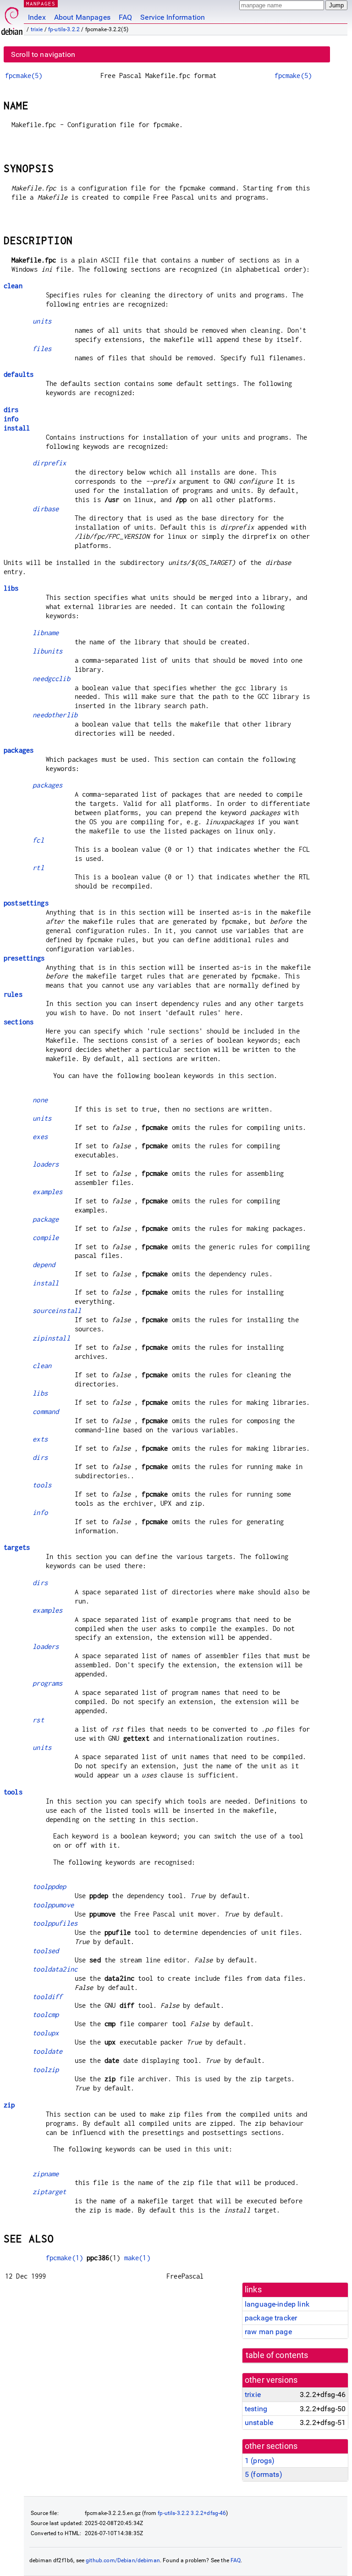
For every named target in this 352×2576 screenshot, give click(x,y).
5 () (264, 2474)
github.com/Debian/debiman (123, 2560)
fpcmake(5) (24, 75)
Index (37, 17)
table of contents (277, 2355)
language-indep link (277, 2304)
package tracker (271, 2318)
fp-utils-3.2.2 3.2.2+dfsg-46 (192, 2513)
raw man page (268, 2332)
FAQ (125, 17)
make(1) (137, 2258)
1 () (260, 2461)
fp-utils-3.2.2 (64, 29)
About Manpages (82, 17)
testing (256, 2409)
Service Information (173, 17)
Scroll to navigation (43, 54)
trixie (37, 29)
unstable (259, 2422)
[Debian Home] (12, 19)
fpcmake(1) (65, 2258)
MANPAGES (41, 3)
